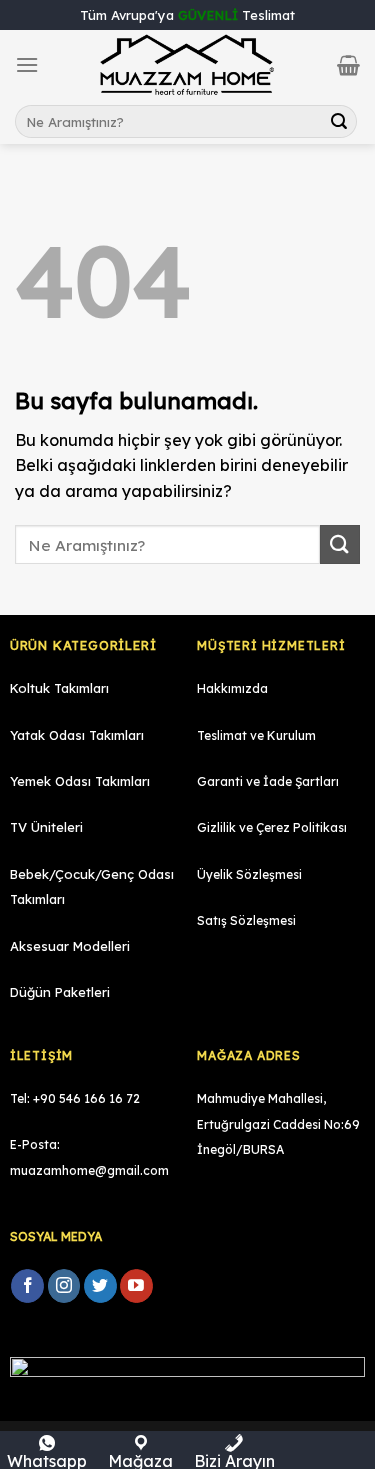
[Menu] (27, 64)
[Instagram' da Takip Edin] (64, 1286)
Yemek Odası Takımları (80, 781)
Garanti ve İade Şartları (268, 781)
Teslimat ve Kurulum (256, 735)
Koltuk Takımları (59, 688)
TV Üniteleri (46, 827)
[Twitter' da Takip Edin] (100, 1286)
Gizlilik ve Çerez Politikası (272, 827)
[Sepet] (348, 65)
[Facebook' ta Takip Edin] (27, 1286)
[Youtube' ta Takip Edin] (136, 1286)
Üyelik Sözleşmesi (249, 874)
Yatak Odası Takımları (77, 735)
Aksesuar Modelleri (70, 946)
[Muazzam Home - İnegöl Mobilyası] (188, 65)
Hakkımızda (232, 688)
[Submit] (339, 122)
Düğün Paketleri (60, 992)
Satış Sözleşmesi (246, 920)
